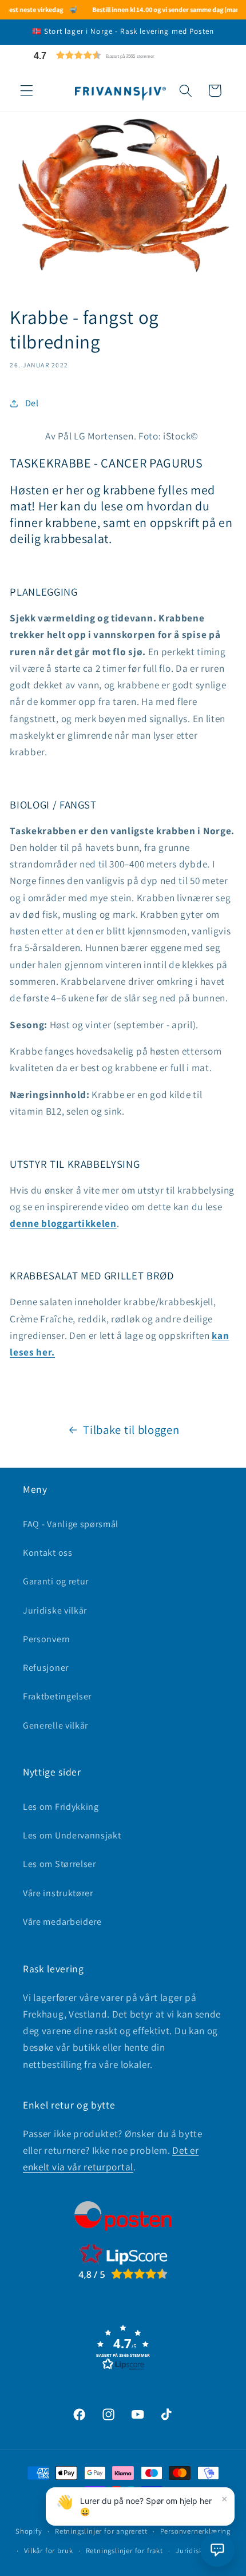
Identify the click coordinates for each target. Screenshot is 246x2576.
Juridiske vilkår (55, 1610)
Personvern (47, 1639)
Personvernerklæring (195, 2531)
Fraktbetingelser (57, 1696)
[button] (121, 55)
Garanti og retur (56, 1581)
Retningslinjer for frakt (124, 2551)
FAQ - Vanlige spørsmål (71, 1524)
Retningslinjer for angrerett (101, 2531)
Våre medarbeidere (62, 1922)
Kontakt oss (48, 1553)
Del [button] (32, 403)
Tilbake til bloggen (131, 1430)
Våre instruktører (58, 1893)
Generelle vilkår (55, 1725)
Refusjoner (46, 1668)
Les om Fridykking (61, 1807)
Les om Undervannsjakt (72, 1835)
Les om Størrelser (59, 1864)
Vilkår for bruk (48, 2551)
